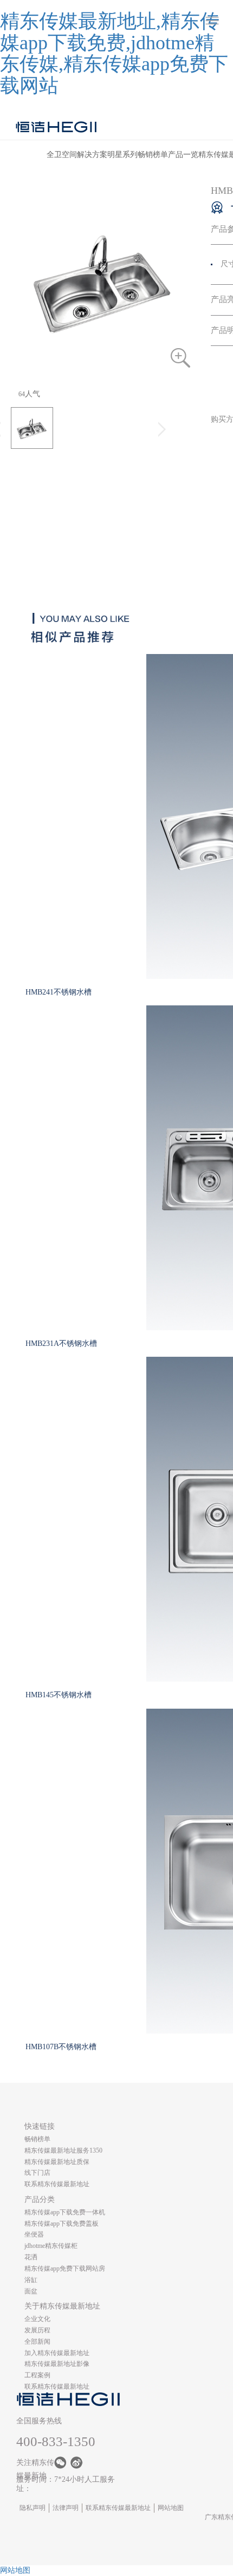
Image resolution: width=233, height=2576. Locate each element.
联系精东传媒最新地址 (57, 2184)
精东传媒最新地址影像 (57, 2364)
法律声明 (66, 2508)
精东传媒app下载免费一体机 (65, 2212)
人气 (29, 394)
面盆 (31, 2291)
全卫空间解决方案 (77, 155)
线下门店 (37, 2173)
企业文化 (37, 2319)
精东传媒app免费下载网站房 (65, 2268)
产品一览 (183, 155)
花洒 (31, 2257)
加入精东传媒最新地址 (57, 2353)
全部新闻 (37, 2342)
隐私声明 (33, 2508)
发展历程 (37, 2330)
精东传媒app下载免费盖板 (62, 2224)
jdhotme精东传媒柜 (51, 2246)
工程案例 (37, 2375)
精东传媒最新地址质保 (57, 2162)
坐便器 (34, 2234)
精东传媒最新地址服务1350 (63, 2150)
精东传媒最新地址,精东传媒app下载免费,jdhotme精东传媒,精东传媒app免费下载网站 (114, 53)
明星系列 (122, 155)
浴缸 (31, 2280)
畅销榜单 (153, 155)
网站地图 (171, 2508)
